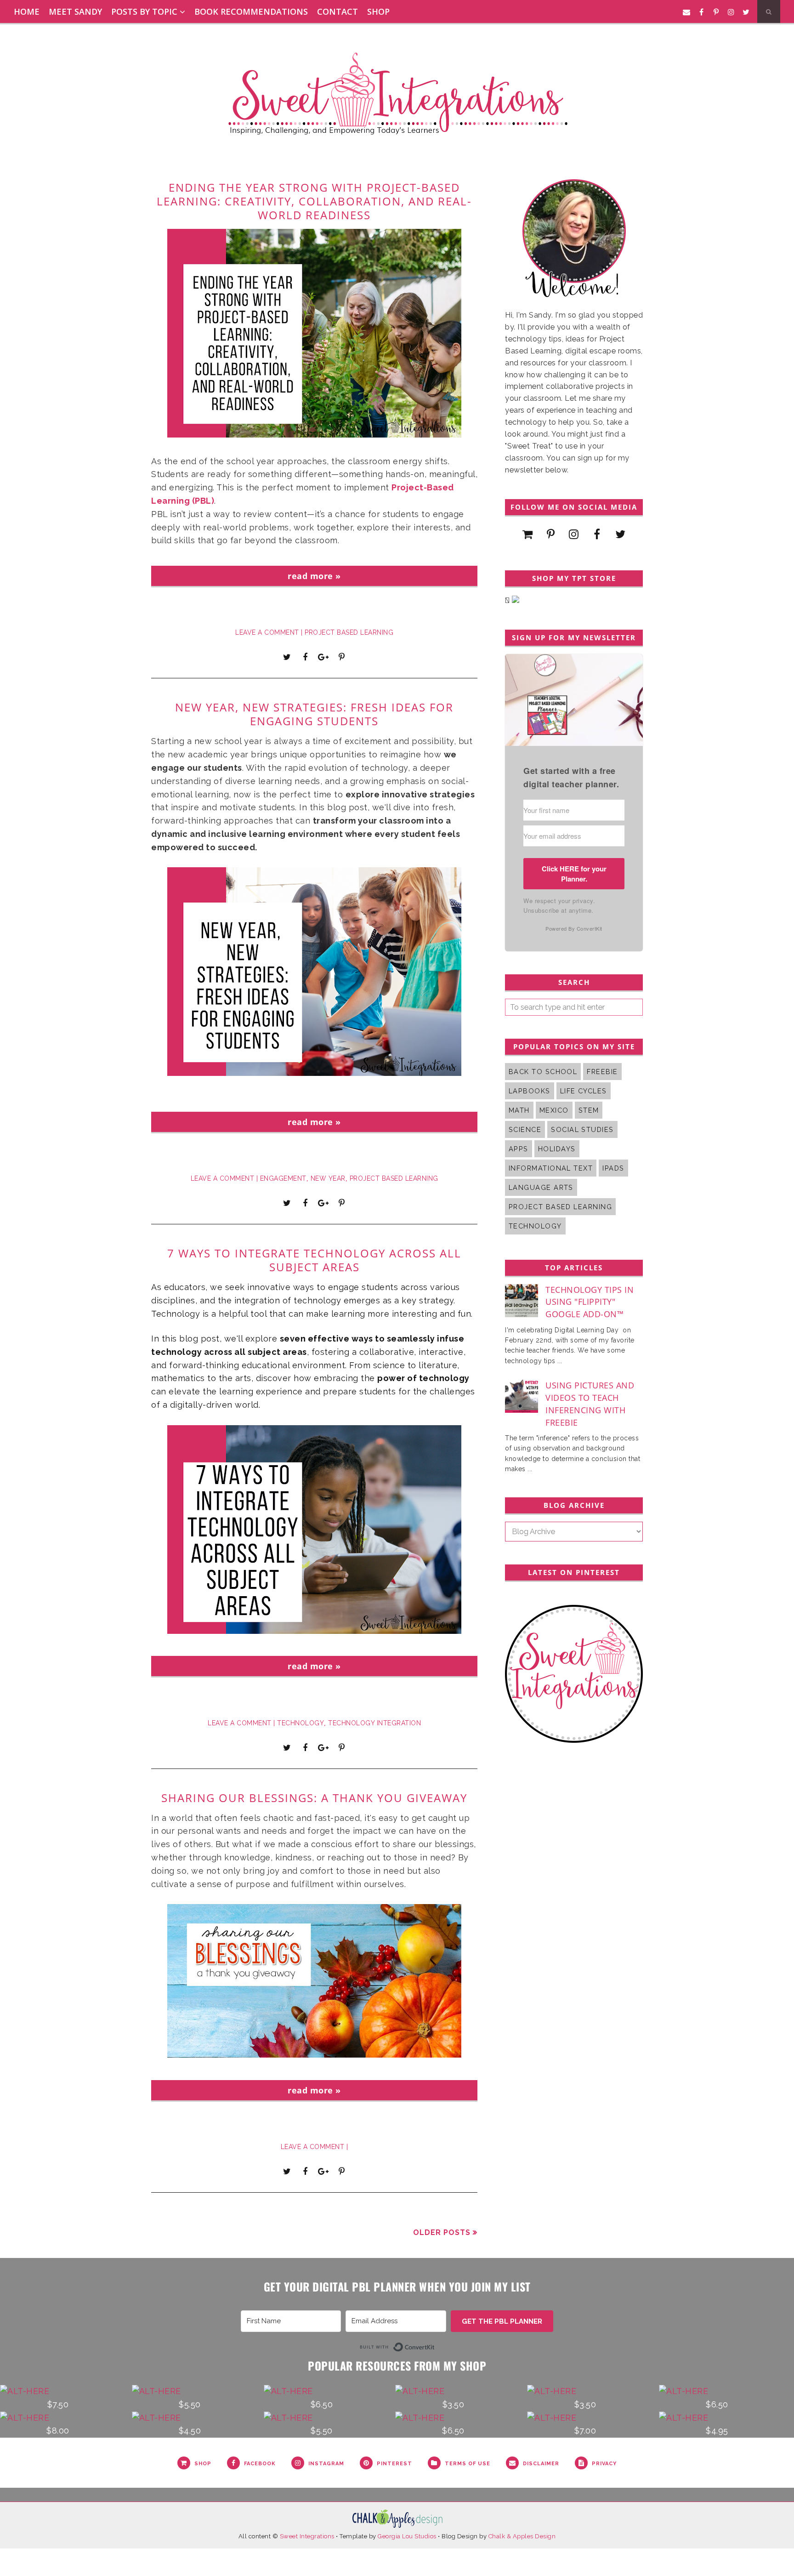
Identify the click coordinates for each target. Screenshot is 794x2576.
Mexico (554, 1110)
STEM (589, 1110)
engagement (283, 1178)
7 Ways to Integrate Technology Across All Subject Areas (314, 1260)
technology (301, 1723)
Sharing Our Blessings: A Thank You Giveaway (314, 1798)
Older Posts (442, 2232)
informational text (551, 1168)
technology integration (374, 1723)
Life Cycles (584, 1091)
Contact (337, 11)
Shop (378, 11)
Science (525, 1129)
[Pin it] (341, 657)
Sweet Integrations (307, 2536)
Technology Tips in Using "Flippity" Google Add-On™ (590, 1302)
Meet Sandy (75, 11)
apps (519, 1149)
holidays (557, 1149)
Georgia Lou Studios (407, 2536)
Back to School (543, 1072)
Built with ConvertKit (435, 2346)
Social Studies (582, 1129)
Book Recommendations (251, 11)
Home (27, 11)
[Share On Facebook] (305, 657)
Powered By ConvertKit (574, 928)
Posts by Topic (144, 11)
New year (328, 1178)
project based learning (349, 632)
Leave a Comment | (270, 632)
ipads (613, 1168)
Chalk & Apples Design (522, 2536)
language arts (541, 1187)
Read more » (314, 576)
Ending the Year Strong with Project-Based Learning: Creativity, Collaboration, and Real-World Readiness (314, 201)
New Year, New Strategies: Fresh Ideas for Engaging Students (314, 714)
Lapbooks (530, 1091)
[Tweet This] (287, 657)
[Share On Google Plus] (323, 657)
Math (519, 1110)
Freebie (602, 1072)
